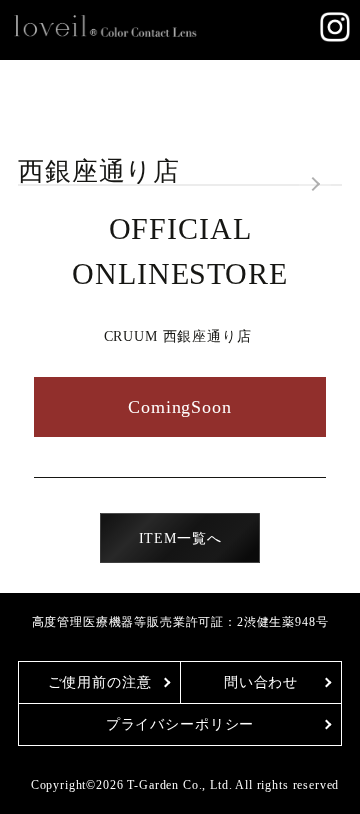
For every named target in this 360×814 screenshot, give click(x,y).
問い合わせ (261, 682)
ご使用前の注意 (100, 682)
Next (315, 185)
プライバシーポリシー (180, 724)
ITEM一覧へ (180, 538)
